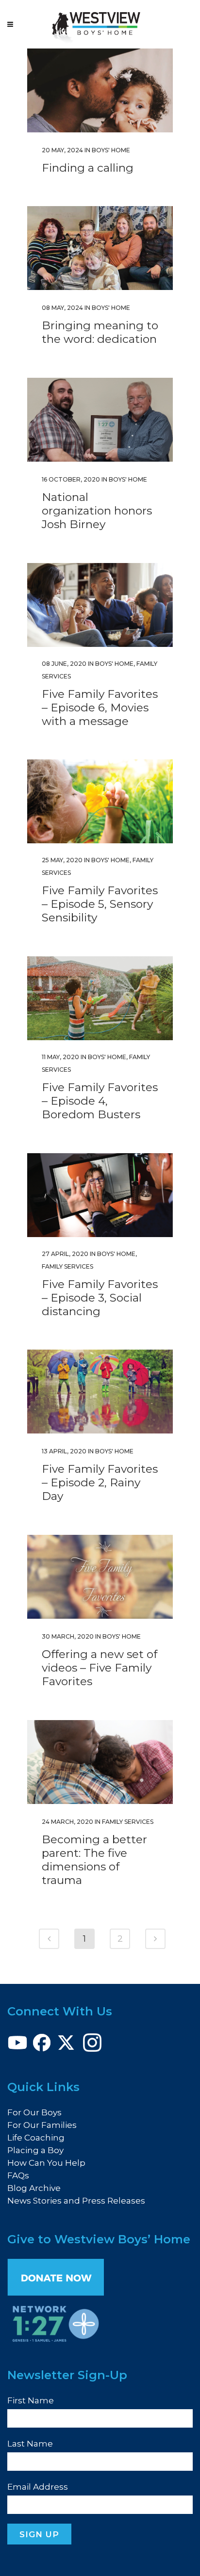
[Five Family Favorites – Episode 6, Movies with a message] (100, 605)
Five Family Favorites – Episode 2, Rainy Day (100, 1482)
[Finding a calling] (100, 90)
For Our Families (42, 2125)
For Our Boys (34, 2112)
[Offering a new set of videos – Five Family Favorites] (100, 1577)
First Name (31, 2400)
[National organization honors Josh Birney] (100, 420)
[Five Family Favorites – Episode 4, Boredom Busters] (100, 998)
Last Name (30, 2444)
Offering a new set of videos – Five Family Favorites (100, 1668)
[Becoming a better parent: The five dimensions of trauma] (100, 1762)
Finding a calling (88, 168)
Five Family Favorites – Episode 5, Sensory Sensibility (100, 904)
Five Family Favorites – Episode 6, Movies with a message (100, 708)
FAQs (18, 2175)
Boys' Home (111, 150)
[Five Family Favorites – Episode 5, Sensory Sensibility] (100, 801)
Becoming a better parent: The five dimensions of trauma (94, 1860)
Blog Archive (34, 2188)
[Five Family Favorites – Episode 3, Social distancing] (100, 1195)
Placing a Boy (35, 2150)
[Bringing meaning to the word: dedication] (100, 248)
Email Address (38, 2487)
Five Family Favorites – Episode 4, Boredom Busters (100, 1101)
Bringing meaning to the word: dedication (100, 332)
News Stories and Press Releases (76, 2201)
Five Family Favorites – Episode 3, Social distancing (100, 1298)
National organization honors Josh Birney (97, 511)
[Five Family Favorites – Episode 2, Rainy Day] (100, 1392)
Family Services (67, 1266)
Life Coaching (36, 2138)
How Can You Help (46, 2163)
